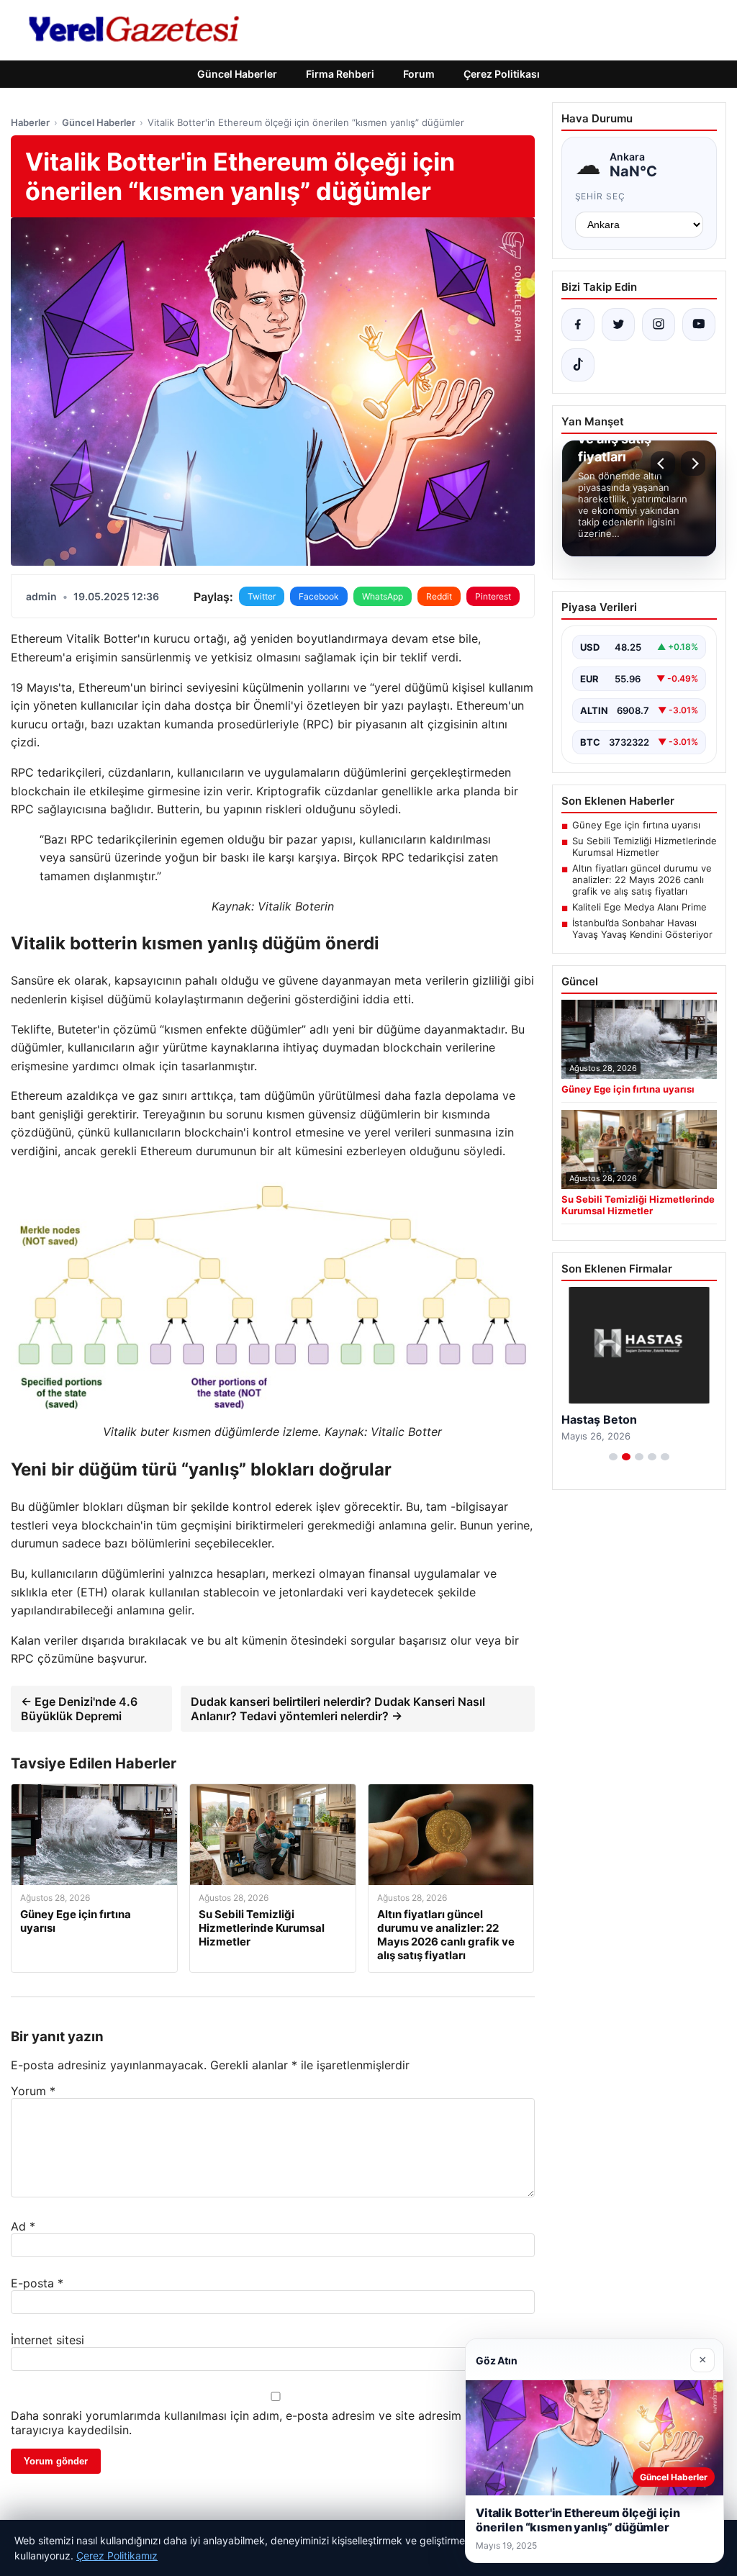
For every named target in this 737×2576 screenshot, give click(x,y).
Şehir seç (601, 196)
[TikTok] (578, 365)
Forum (419, 74)
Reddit (439, 596)
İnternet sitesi (48, 2340)
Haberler (30, 122)
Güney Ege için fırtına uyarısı (636, 825)
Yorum (33, 2091)
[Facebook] (578, 325)
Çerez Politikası (502, 74)
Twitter (262, 596)
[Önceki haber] (663, 464)
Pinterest (493, 596)
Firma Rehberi (340, 74)
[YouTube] (699, 325)
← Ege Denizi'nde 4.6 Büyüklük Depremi (79, 1709)
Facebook (319, 596)
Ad (23, 2226)
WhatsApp (383, 596)
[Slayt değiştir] (613, 1457)
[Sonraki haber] (693, 464)
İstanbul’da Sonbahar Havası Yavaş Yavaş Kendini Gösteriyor (642, 928)
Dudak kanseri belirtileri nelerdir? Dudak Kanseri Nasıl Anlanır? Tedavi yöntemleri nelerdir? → (338, 1709)
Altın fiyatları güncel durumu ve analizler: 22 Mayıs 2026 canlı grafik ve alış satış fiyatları (642, 880)
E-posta (37, 2283)
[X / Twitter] (618, 325)
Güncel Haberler (237, 74)
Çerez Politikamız (117, 2555)
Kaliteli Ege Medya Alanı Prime (639, 907)
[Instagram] (659, 325)
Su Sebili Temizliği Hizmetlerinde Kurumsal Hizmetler (645, 846)
